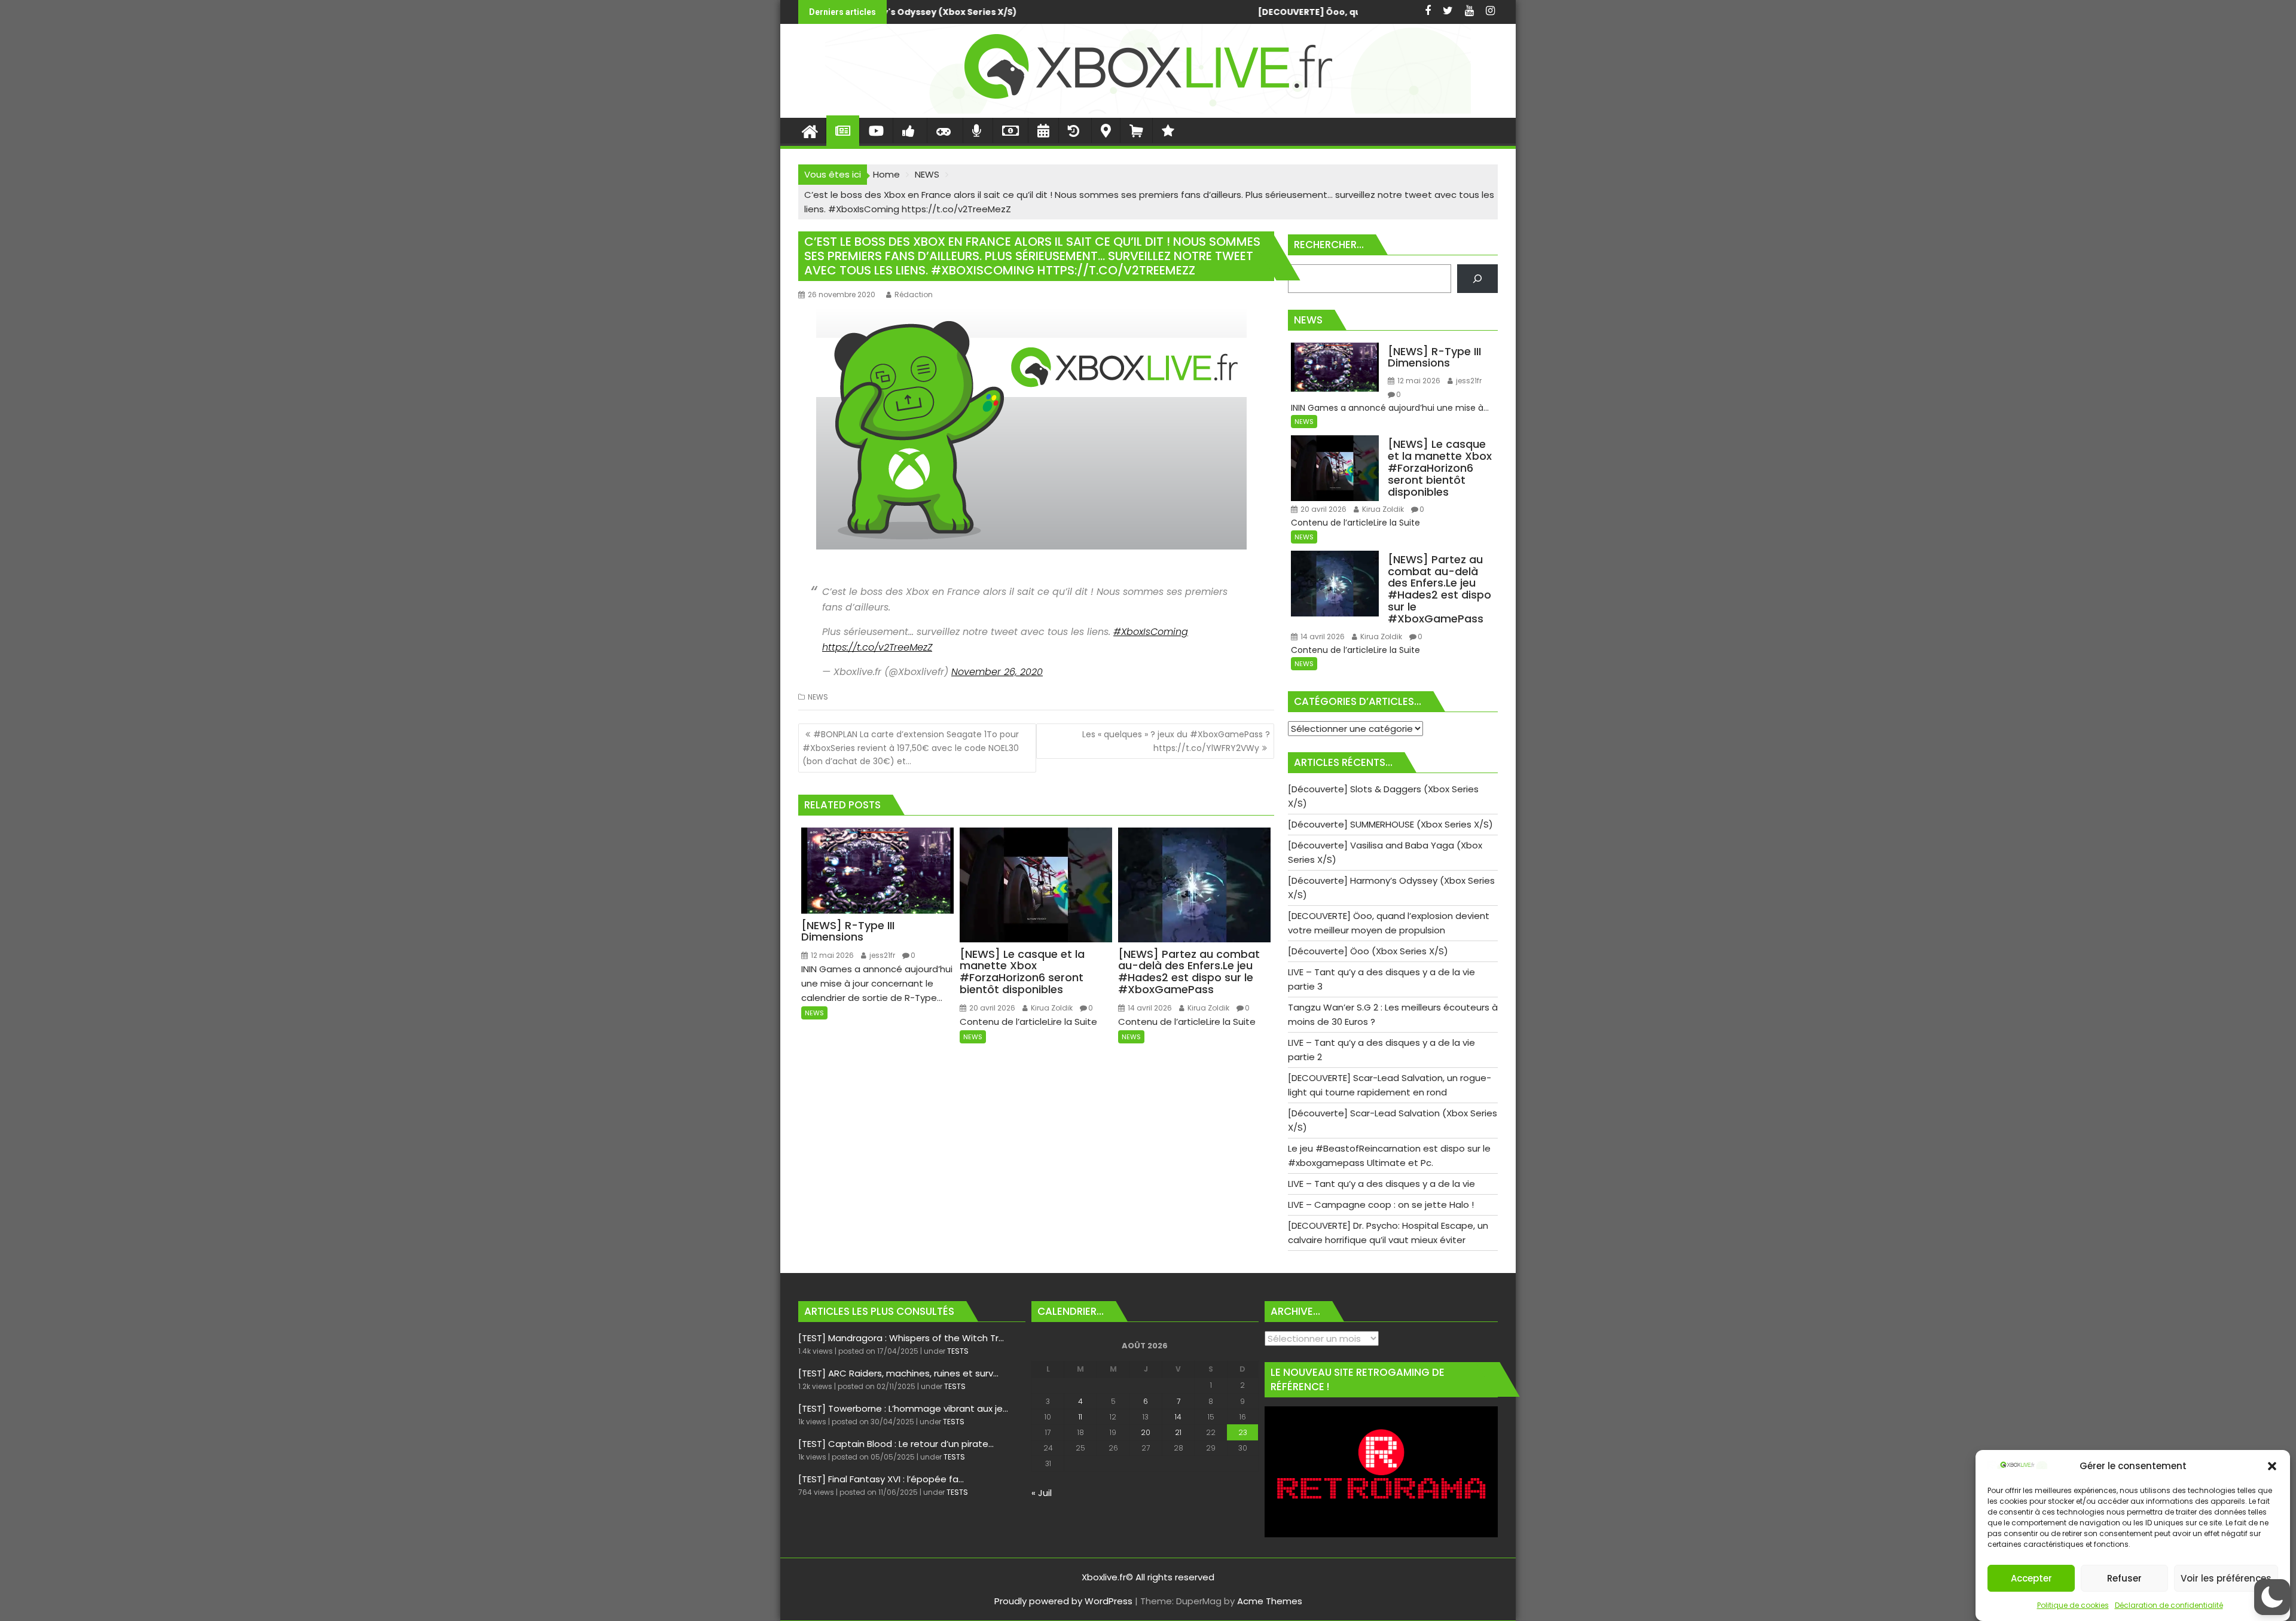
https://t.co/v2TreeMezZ (877, 647)
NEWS (818, 697)
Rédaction (914, 294)
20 (1146, 1432)
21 (1178, 1432)
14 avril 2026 (1149, 1008)
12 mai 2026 (831, 955)
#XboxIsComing (1151, 632)
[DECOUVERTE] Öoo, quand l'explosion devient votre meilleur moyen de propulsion (979, 12)
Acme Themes (1270, 1601)
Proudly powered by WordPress (1063, 1601)
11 (1080, 1417)
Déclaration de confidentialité (2169, 1605)
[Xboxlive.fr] (1148, 110)
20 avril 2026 (991, 1008)
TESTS (958, 1351)
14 (1178, 1417)
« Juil (1042, 1493)
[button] (2272, 1466)
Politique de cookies (2073, 1605)
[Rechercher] (1477, 279)
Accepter (2031, 1578)
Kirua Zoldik (1051, 1008)
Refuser (2124, 1578)
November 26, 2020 (997, 672)
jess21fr (881, 955)
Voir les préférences (2226, 1578)
